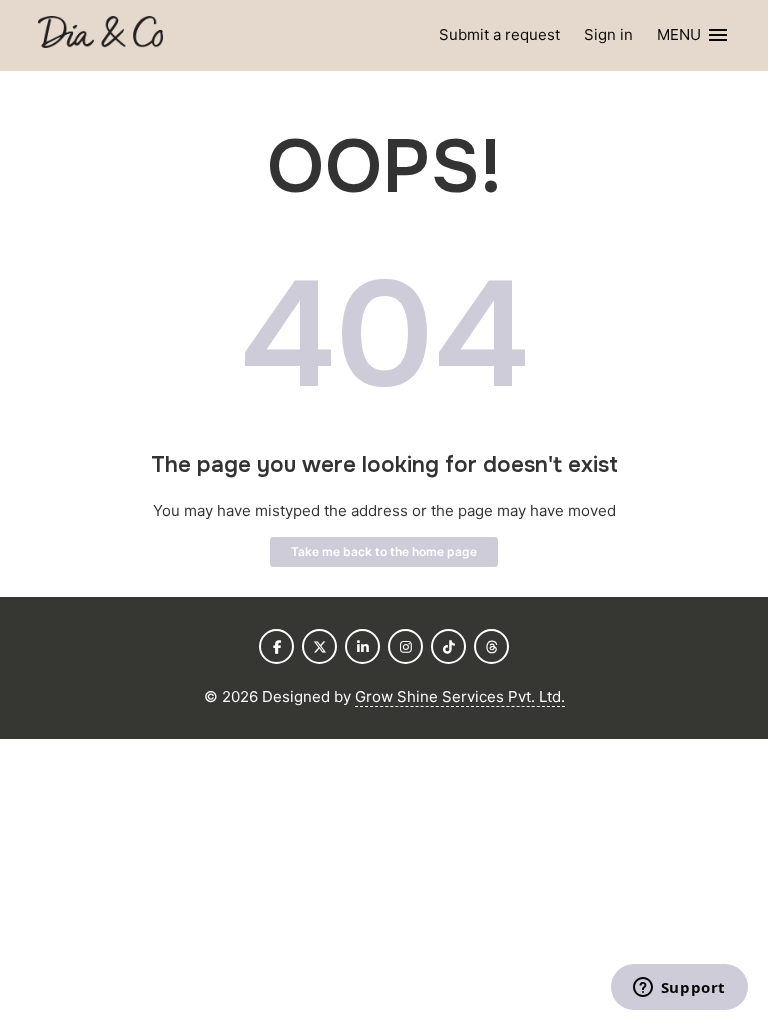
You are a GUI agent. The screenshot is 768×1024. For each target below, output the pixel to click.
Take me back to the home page (384, 551)
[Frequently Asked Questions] (100, 35)
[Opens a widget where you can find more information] (679, 989)
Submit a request (499, 34)
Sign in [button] (608, 34)
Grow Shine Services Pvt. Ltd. (460, 696)
